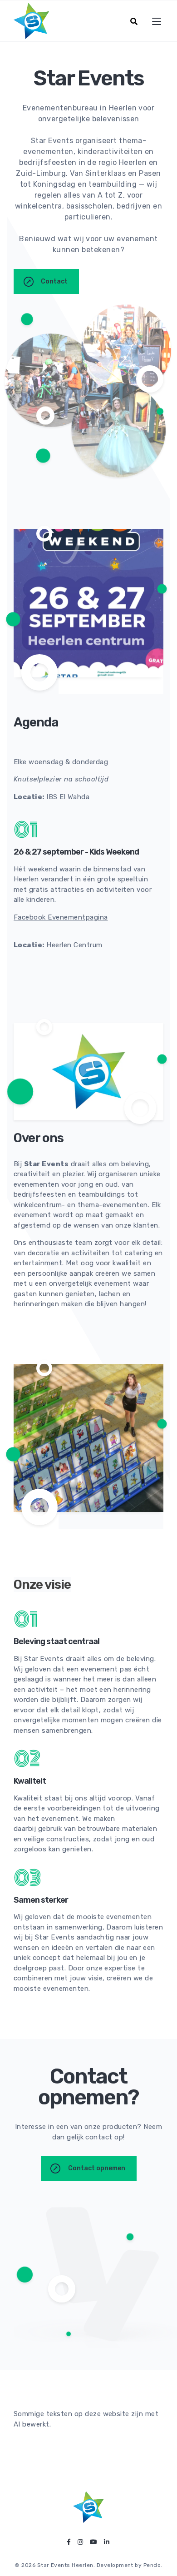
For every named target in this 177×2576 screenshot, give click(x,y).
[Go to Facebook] (69, 2542)
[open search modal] (134, 21)
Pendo (152, 2565)
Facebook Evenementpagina (61, 917)
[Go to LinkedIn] (107, 2542)
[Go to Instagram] (80, 2542)
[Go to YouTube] (93, 2542)
